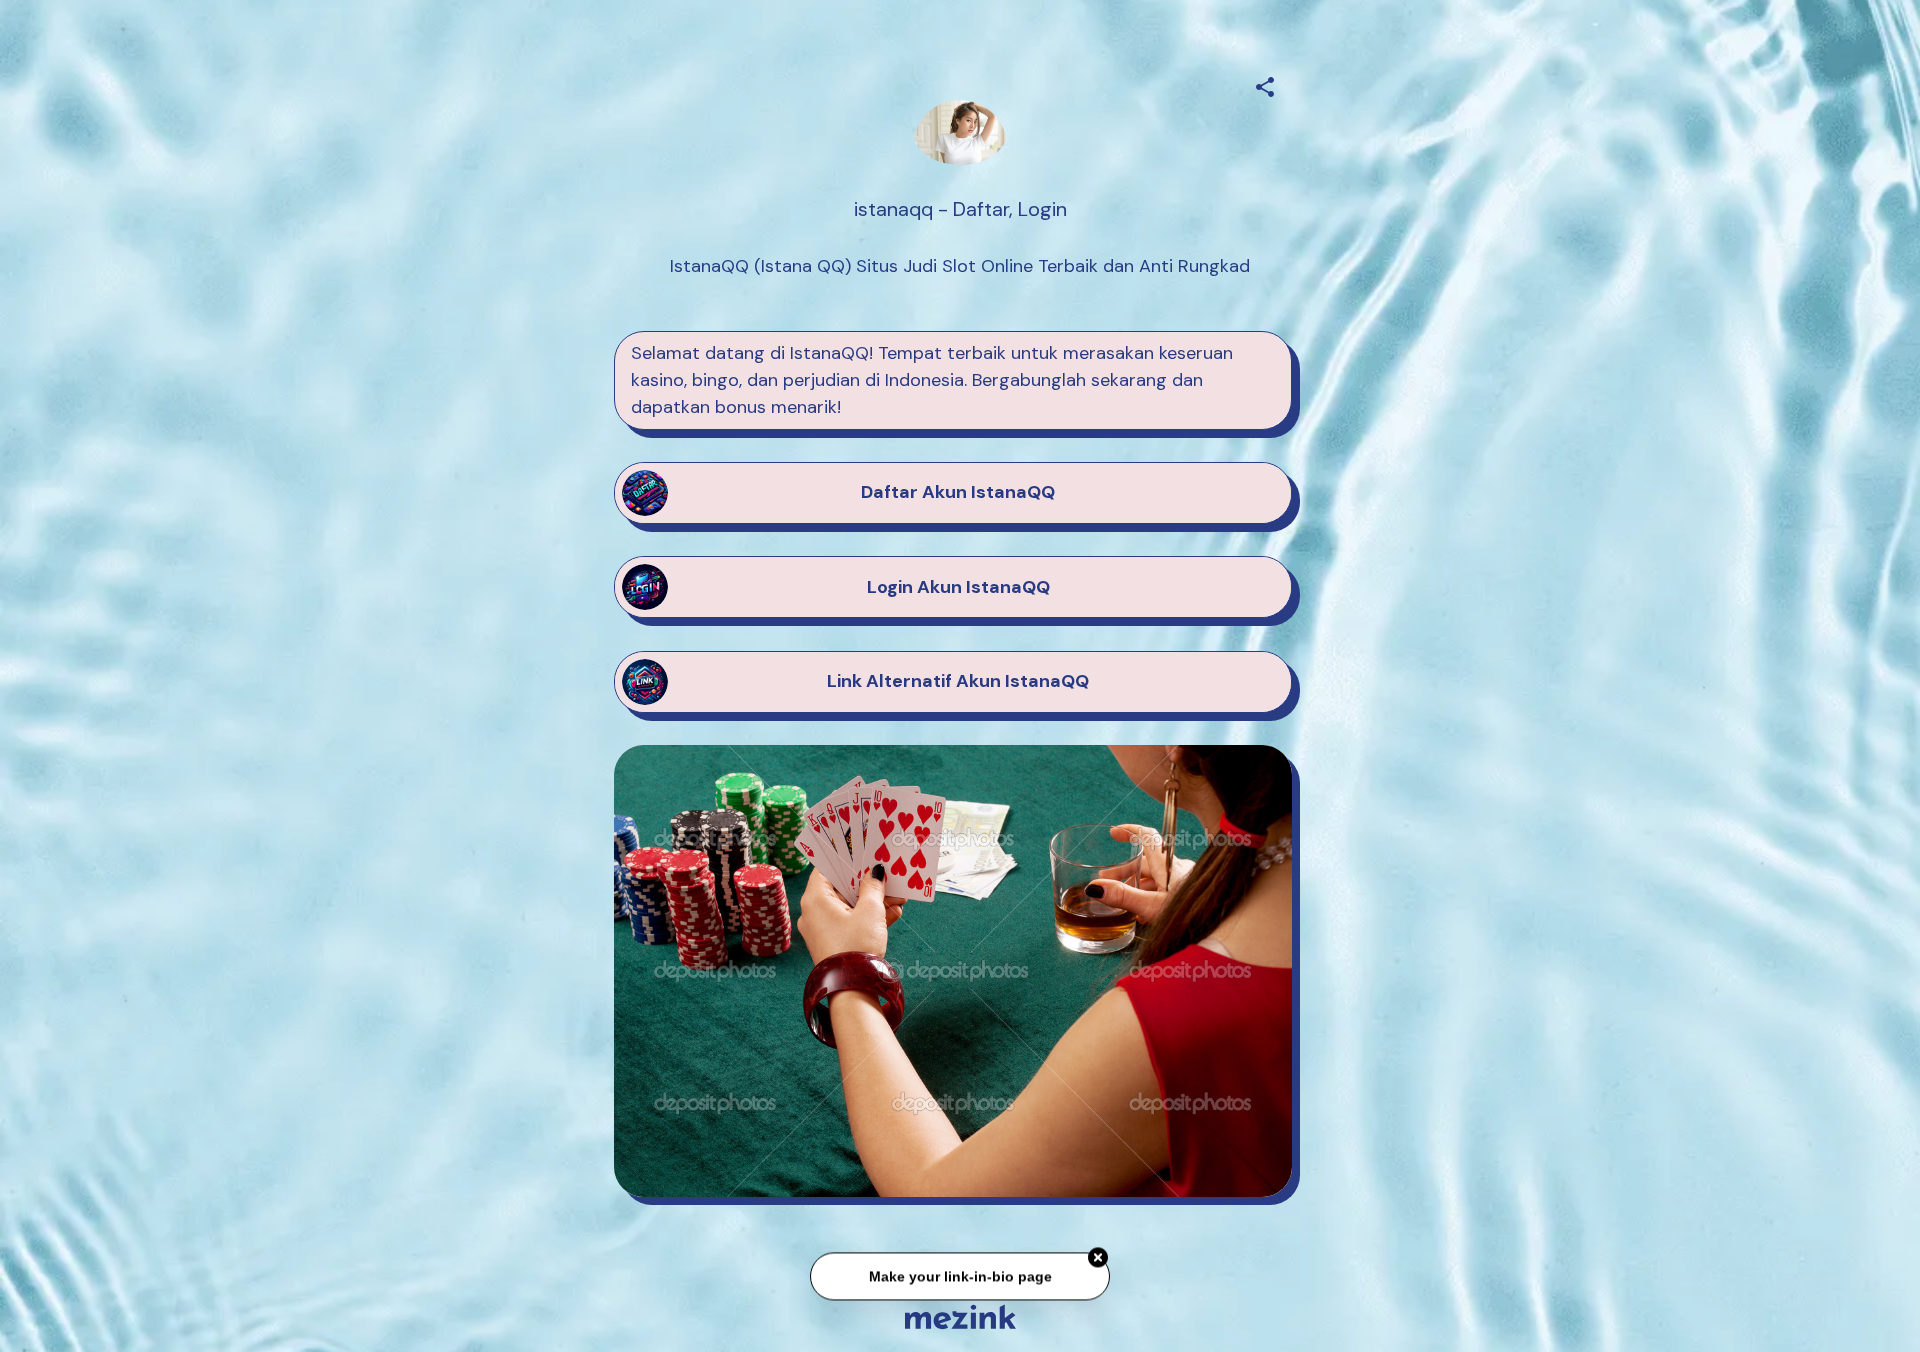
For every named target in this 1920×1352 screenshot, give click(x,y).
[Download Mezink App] (960, 1316)
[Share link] (1265, 84)
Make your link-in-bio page (959, 1280)
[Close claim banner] (1098, 1262)
